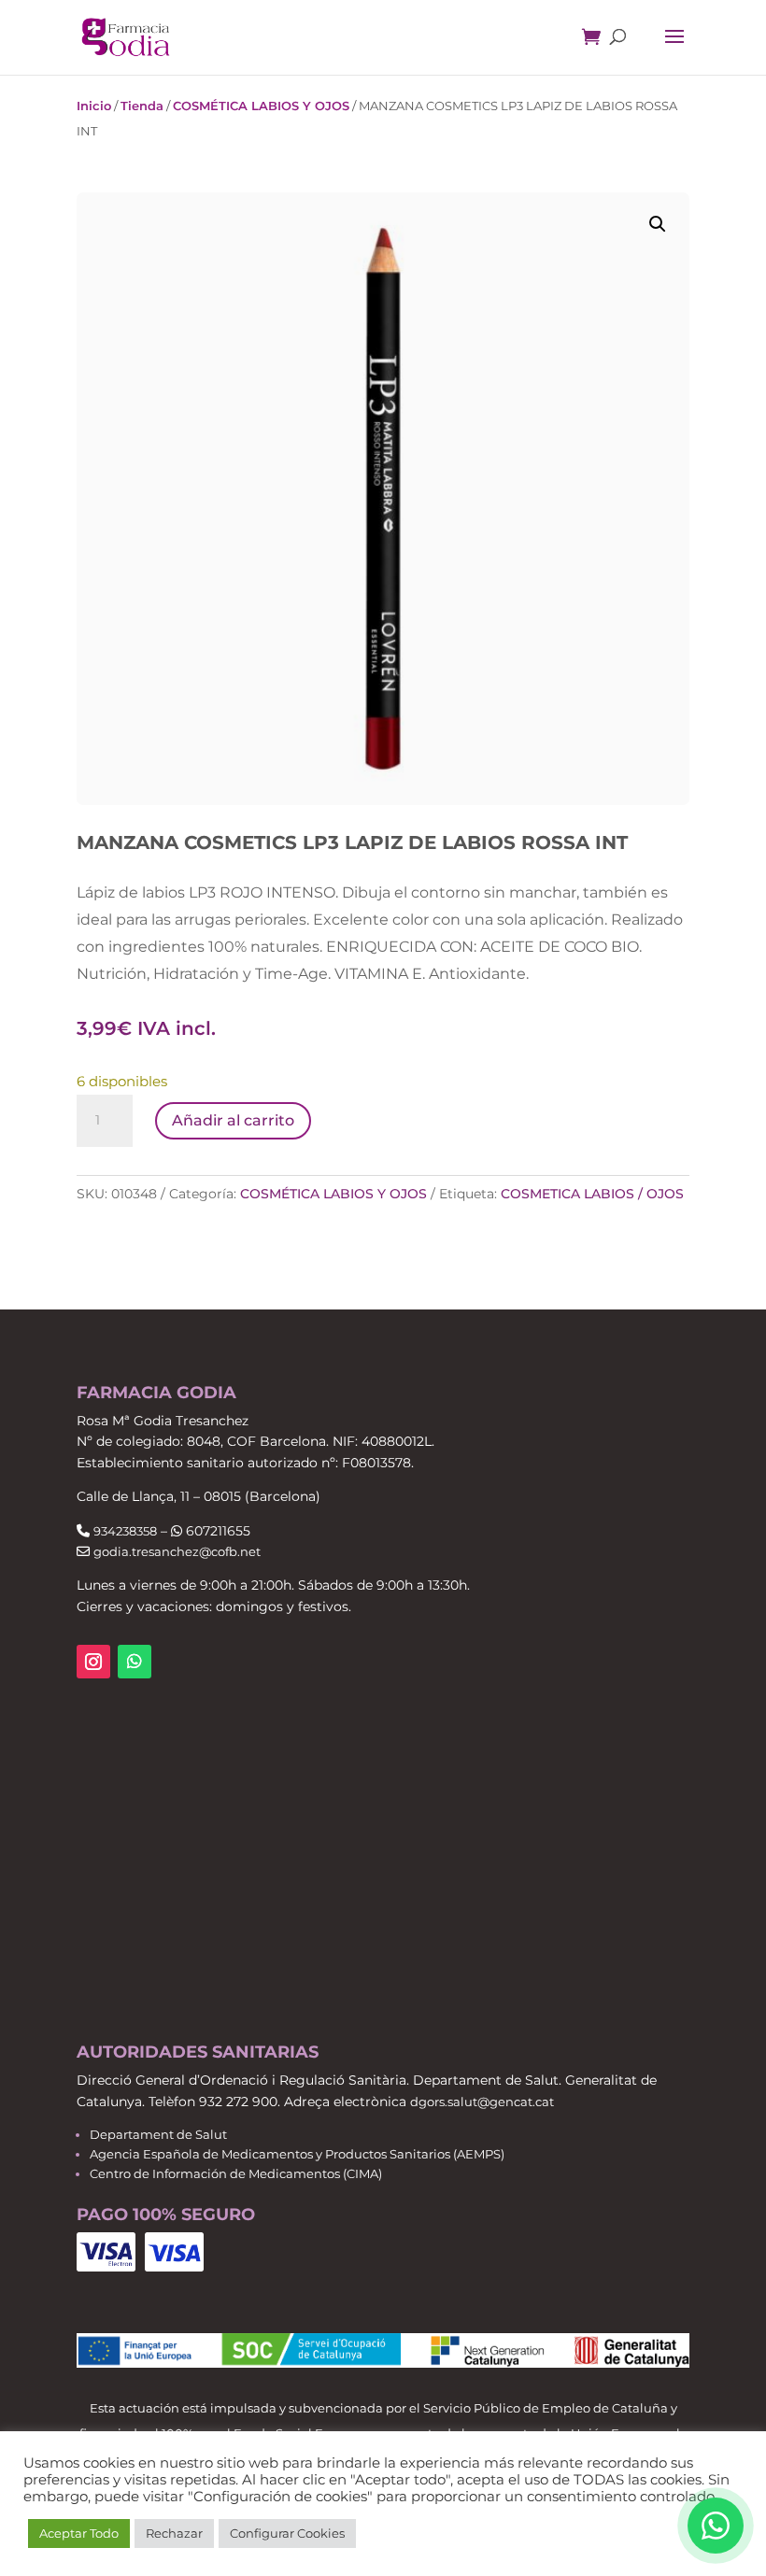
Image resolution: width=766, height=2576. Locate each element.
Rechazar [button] (174, 2533)
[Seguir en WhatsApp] (135, 1662)
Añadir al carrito (233, 1120)
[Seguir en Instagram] (93, 1662)
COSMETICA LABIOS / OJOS (592, 1194)
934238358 (125, 1531)
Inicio (94, 106)
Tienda (142, 106)
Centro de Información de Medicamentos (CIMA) (236, 2173)
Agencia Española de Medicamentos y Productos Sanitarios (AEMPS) (297, 2154)
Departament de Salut (158, 2134)
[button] (658, 224)
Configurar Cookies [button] (287, 2533)
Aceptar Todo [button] (79, 2533)
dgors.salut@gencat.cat (482, 2102)
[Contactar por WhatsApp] (716, 2526)
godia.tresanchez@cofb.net (177, 1551)
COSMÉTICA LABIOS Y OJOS (261, 106)
